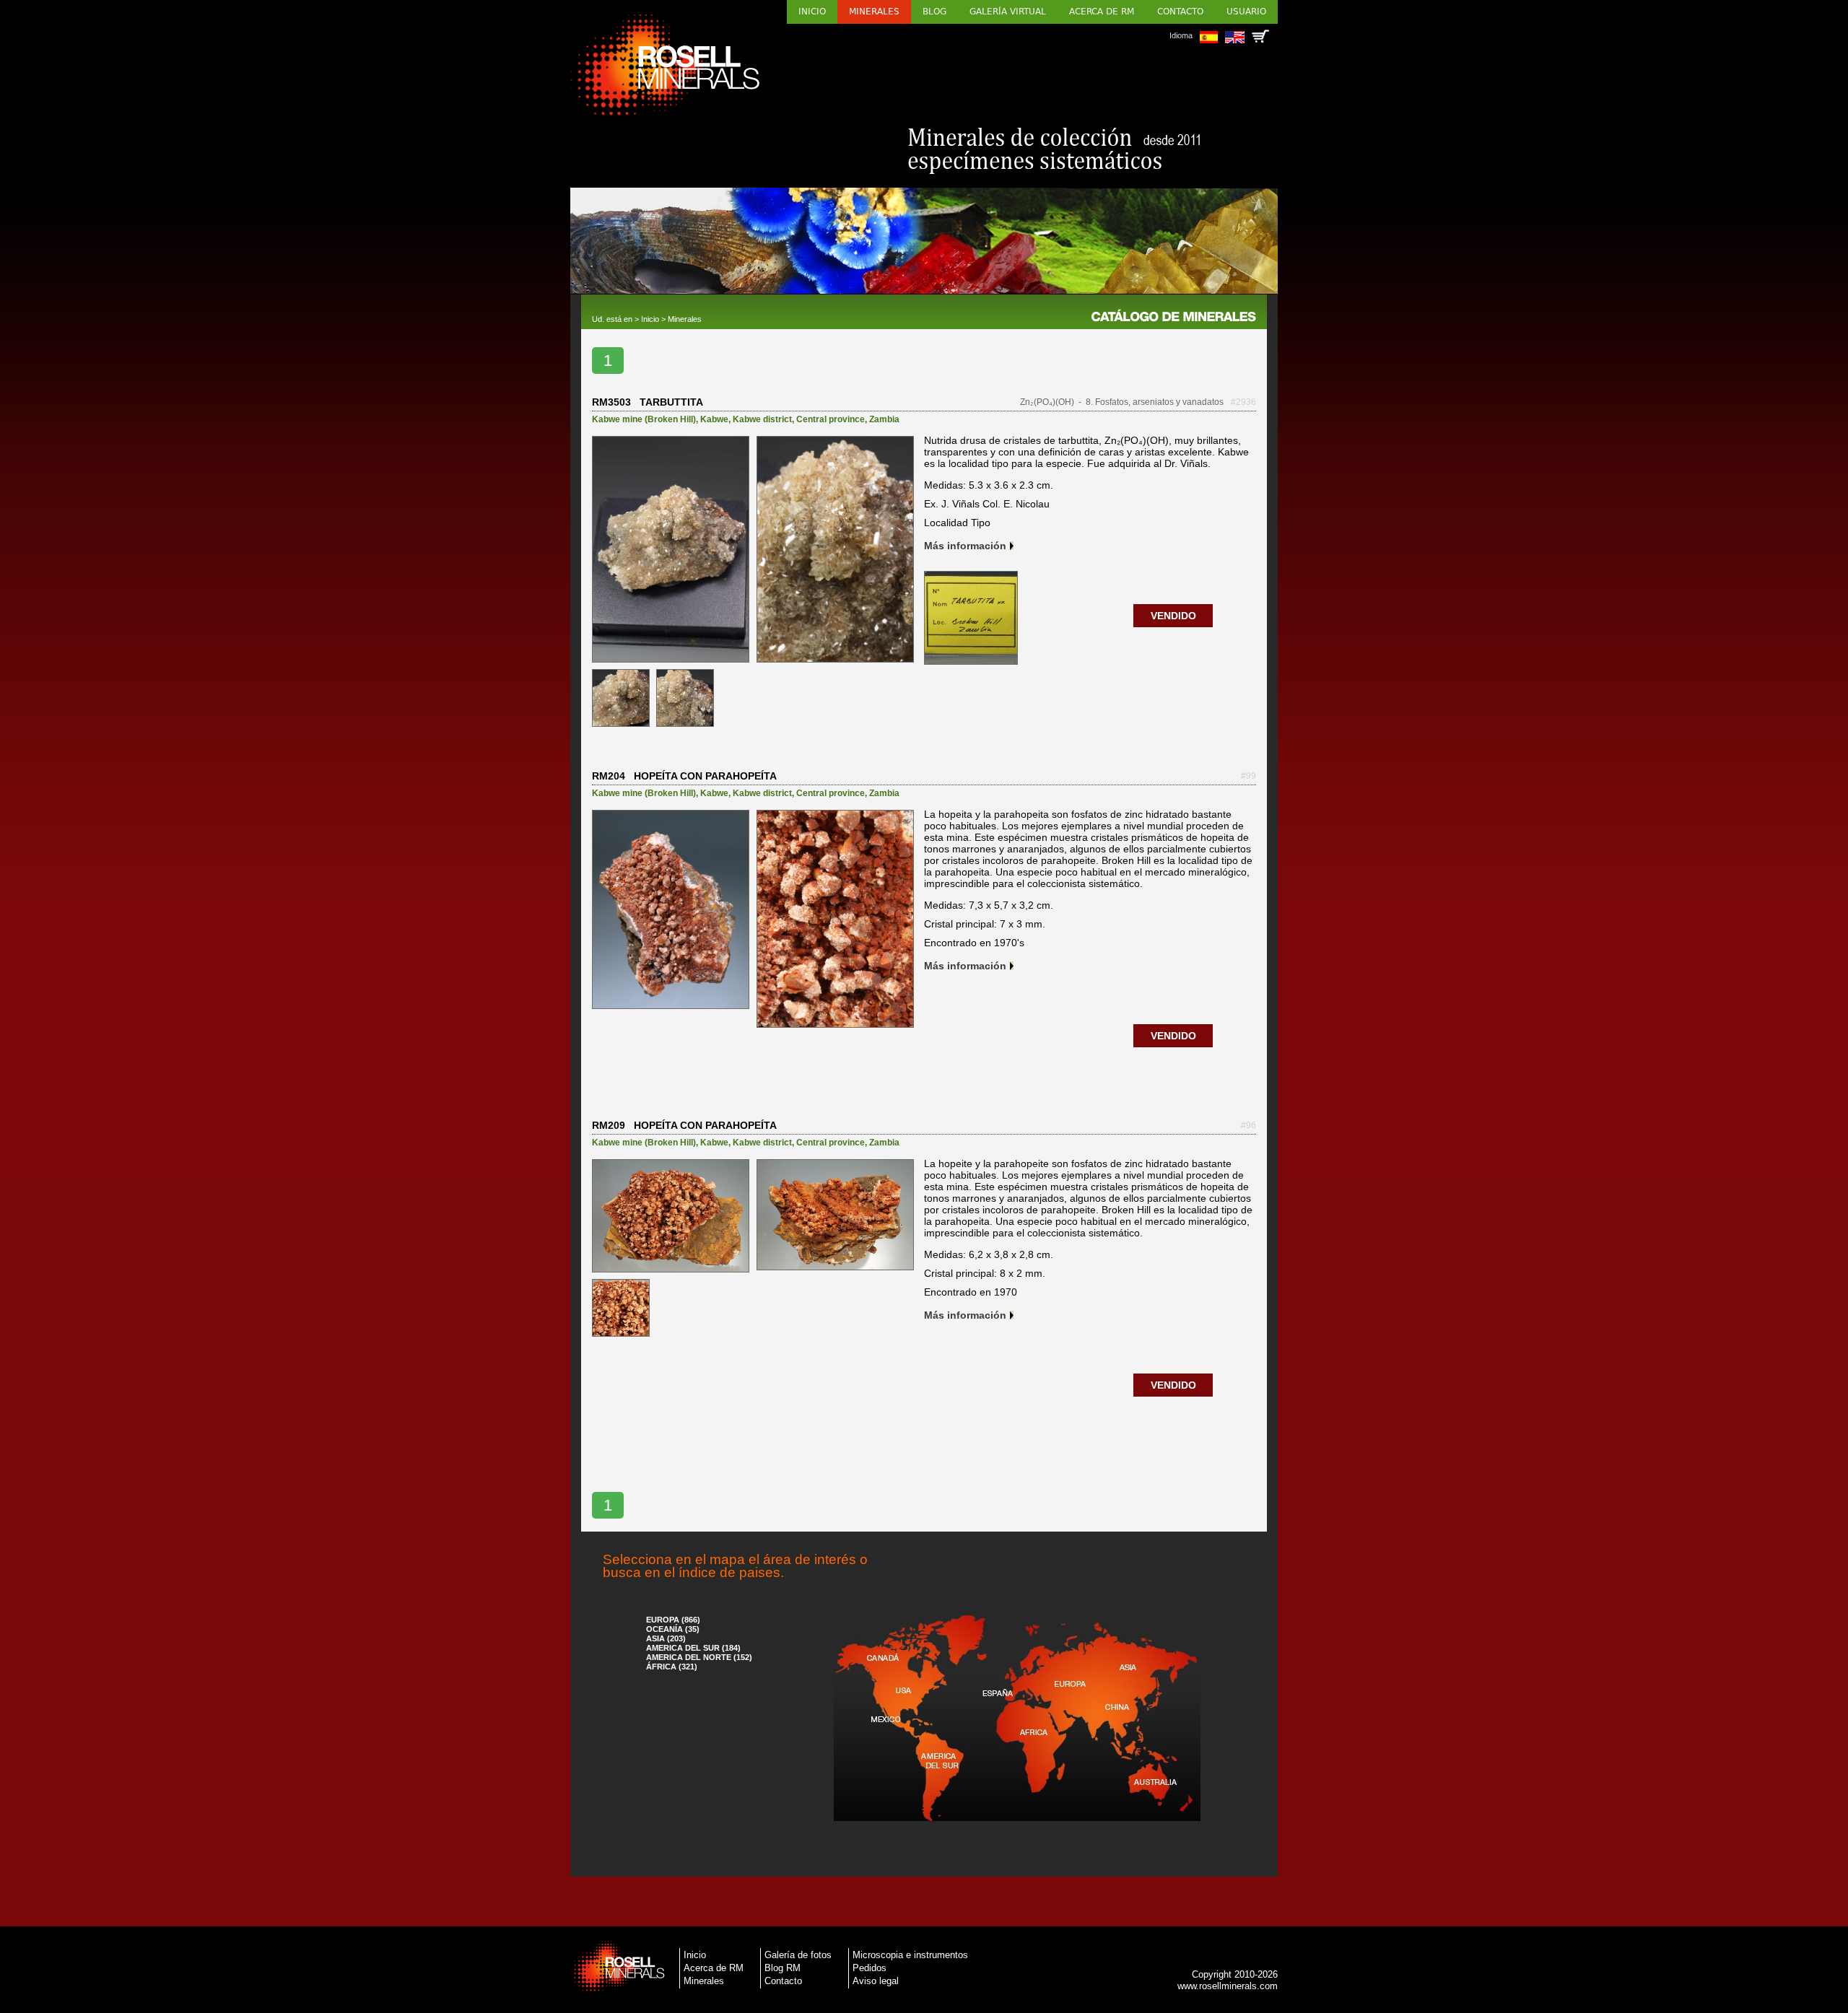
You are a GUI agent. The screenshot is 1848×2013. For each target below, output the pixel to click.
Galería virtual (1008, 12)
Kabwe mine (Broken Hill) (644, 419)
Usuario (1246, 12)
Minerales (874, 12)
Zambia (884, 419)
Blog (934, 12)
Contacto (1180, 12)
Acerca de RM (1102, 12)
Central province (831, 419)
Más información (965, 546)
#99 (1248, 776)
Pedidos (869, 1968)
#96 (1248, 1125)
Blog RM (783, 1968)
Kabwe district (762, 419)
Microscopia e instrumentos (910, 1955)
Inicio (812, 12)
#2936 (1243, 402)
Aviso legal (876, 1981)
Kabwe (714, 419)
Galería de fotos (798, 1955)
